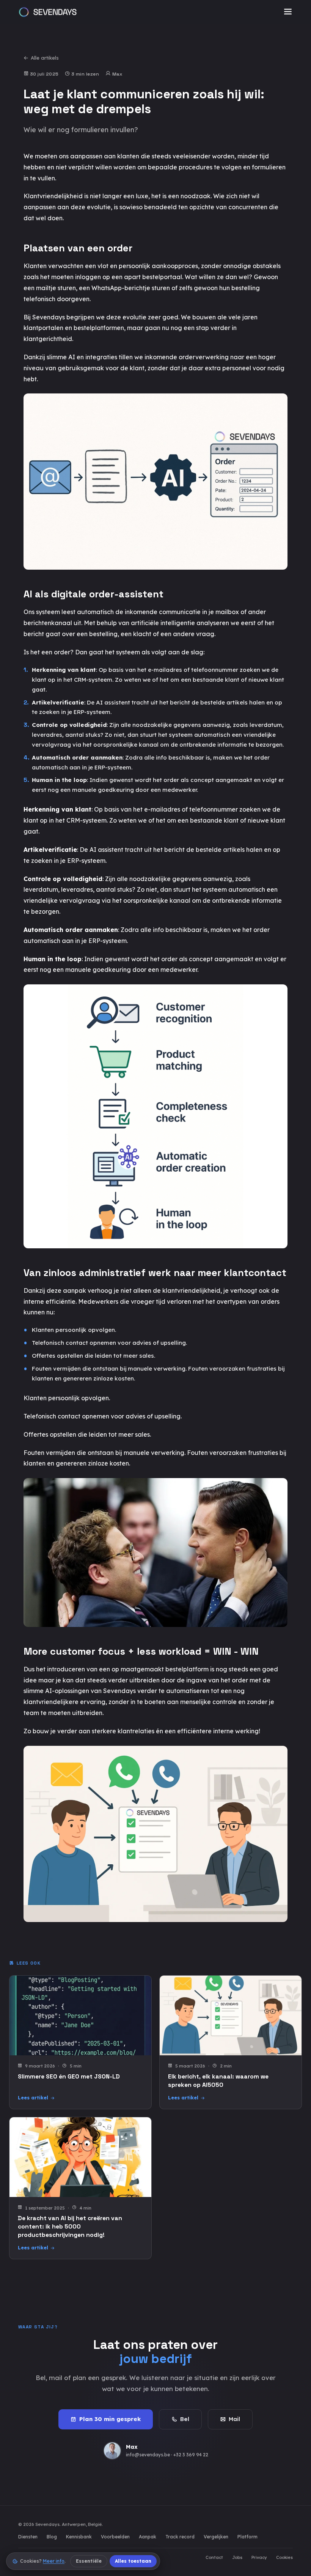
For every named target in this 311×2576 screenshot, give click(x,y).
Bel (185, 2419)
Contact (214, 2557)
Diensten (28, 2537)
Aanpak (148, 2537)
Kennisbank (79, 2537)
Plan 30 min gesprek (110, 2419)
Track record (180, 2537)
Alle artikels (45, 58)
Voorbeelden (115, 2537)
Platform (247, 2537)
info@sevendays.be (148, 2455)
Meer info (54, 2561)
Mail (234, 2419)
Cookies (284, 2557)
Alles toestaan (133, 2561)
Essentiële (89, 2561)
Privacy (259, 2557)
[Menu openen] (288, 12)
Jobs (237, 2557)
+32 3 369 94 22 (191, 2455)
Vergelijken (216, 2537)
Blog (52, 2537)
